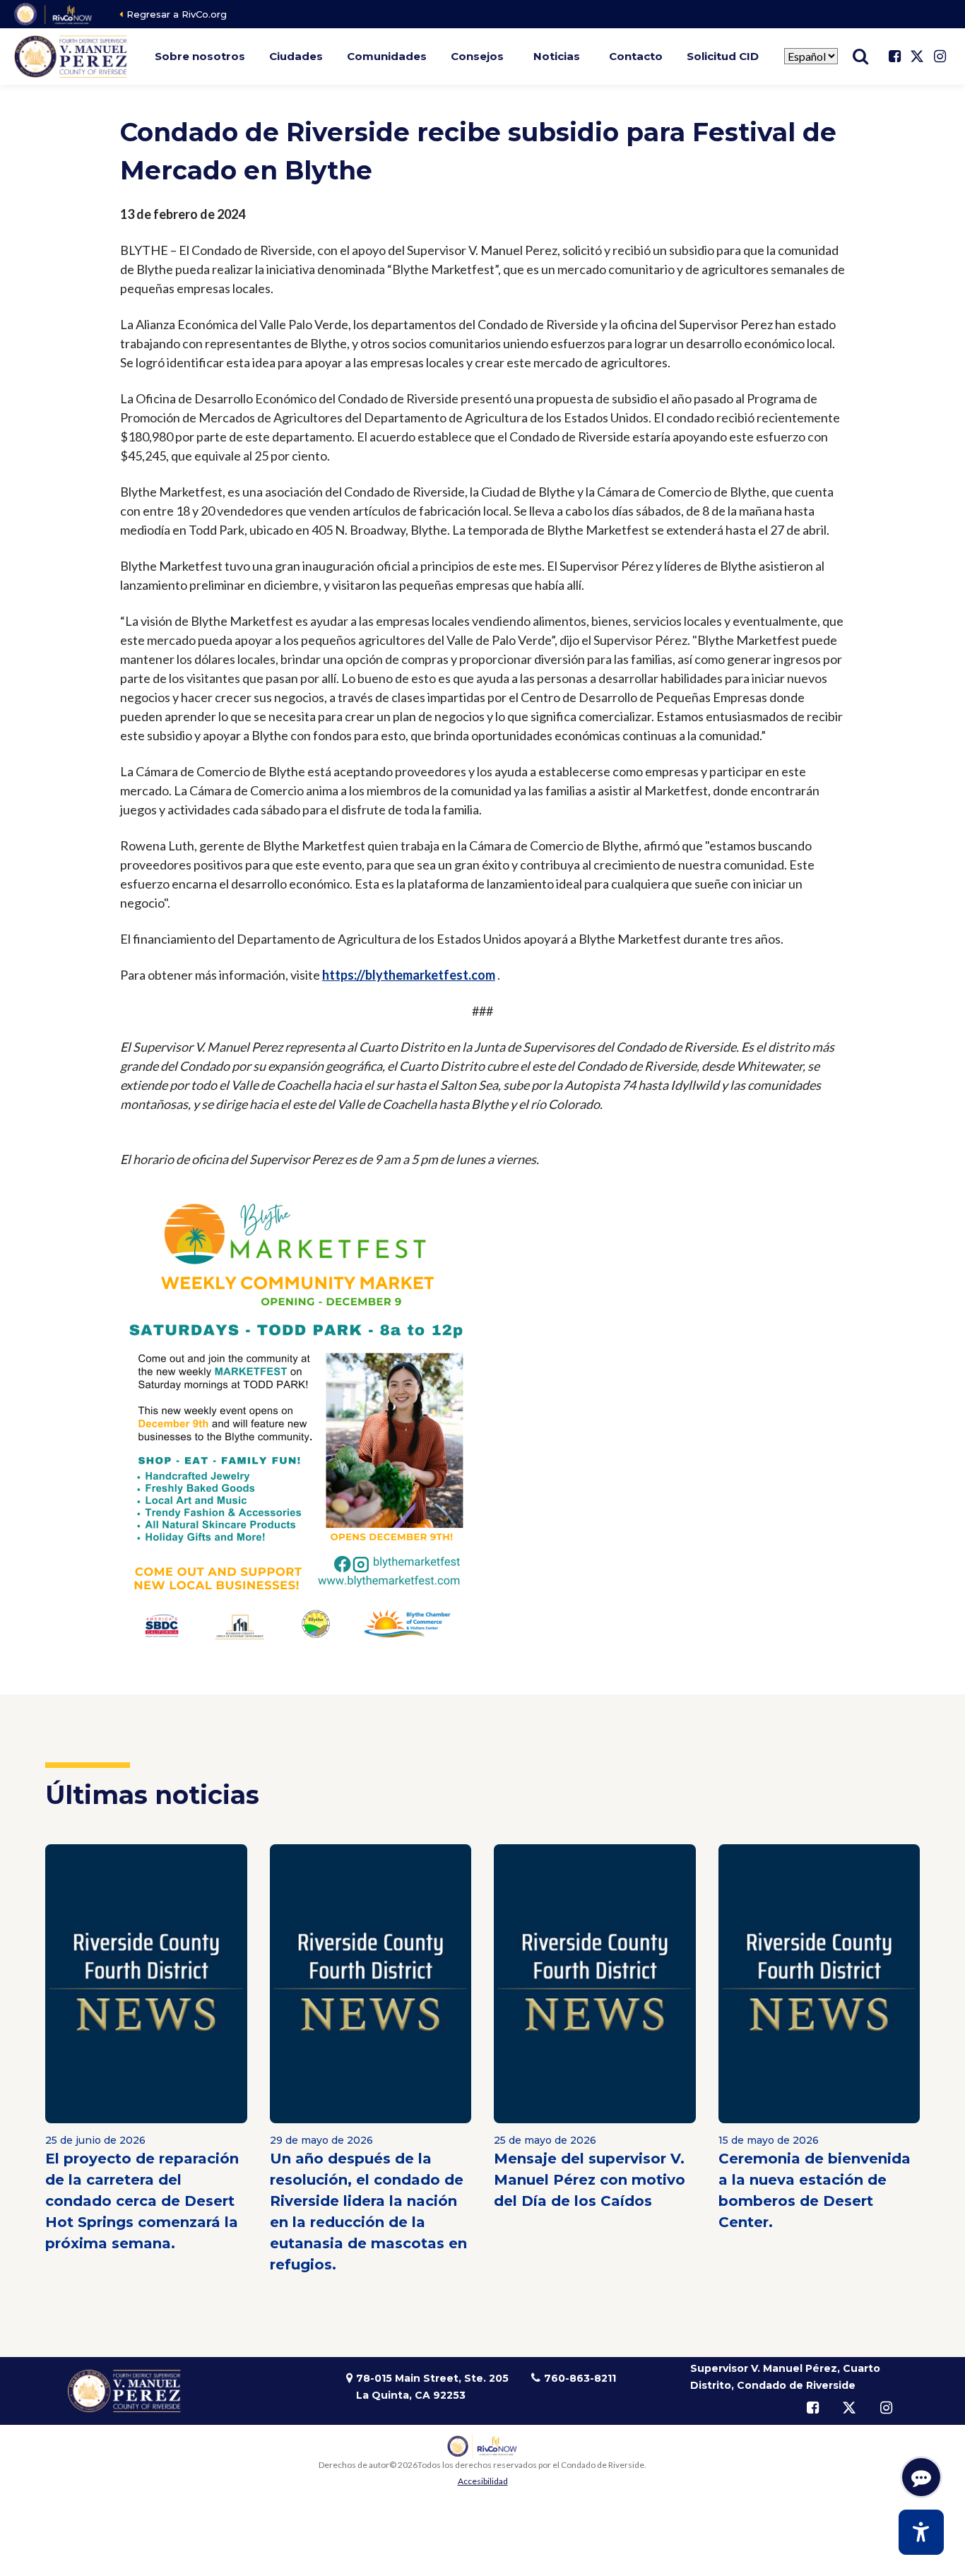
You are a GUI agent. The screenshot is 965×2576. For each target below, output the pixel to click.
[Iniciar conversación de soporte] (921, 2477)
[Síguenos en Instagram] (940, 57)
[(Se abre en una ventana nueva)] (54, 14)
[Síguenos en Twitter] (917, 57)
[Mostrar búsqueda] (860, 57)
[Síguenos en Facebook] (894, 57)
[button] (200, 57)
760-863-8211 (580, 2378)
